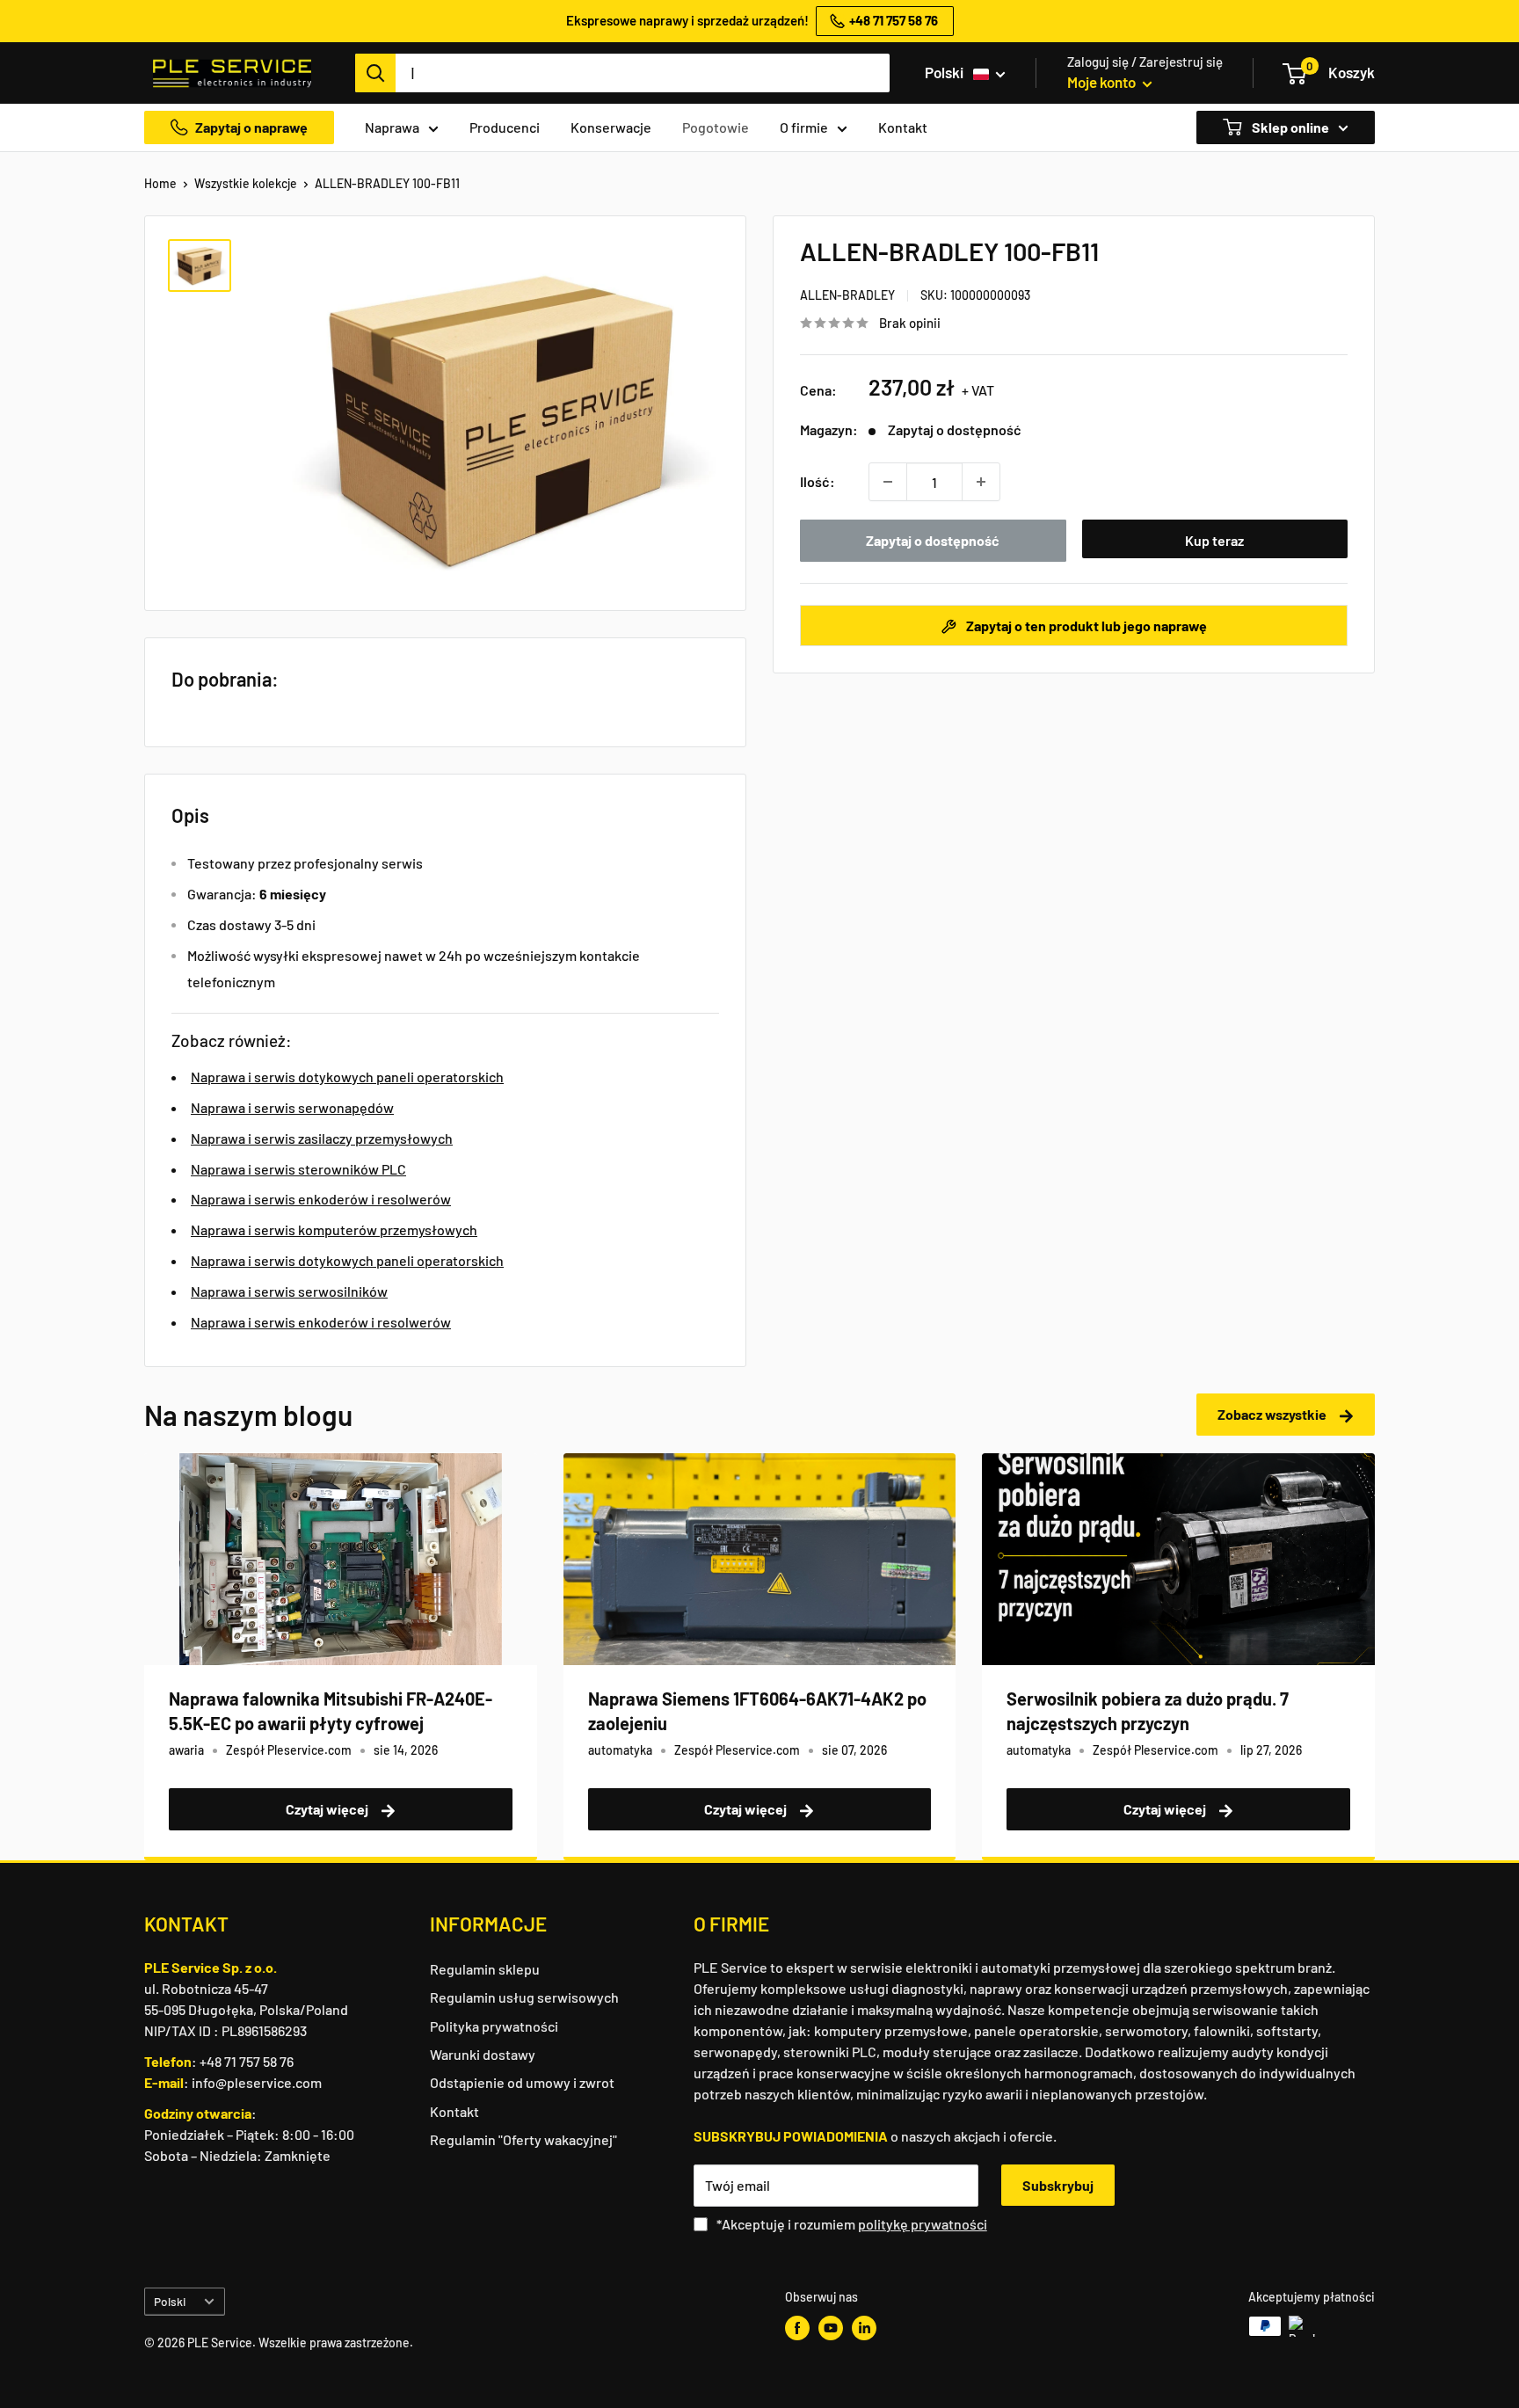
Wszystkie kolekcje (246, 183)
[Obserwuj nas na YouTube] (831, 2328)
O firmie (804, 127)
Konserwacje (611, 127)
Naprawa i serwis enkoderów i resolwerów (321, 1199)
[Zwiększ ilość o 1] (981, 482)
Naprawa (392, 127)
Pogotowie (716, 127)
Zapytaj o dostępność (933, 540)
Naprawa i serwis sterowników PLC (298, 1169)
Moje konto (1103, 82)
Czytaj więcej (328, 1809)
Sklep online (1289, 127)
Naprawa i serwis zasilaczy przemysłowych (322, 1138)
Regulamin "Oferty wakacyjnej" (523, 2139)
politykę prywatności (923, 2224)
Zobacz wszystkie (1273, 1414)
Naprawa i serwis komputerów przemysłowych (334, 1229)
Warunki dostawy (483, 2054)
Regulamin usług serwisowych (524, 1997)
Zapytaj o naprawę (251, 127)
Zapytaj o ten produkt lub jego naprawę (1085, 626)
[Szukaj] (375, 73)
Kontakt (903, 127)
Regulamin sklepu (485, 1969)
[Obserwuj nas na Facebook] (797, 2328)
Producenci (505, 127)
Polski (170, 2301)
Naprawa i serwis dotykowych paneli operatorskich (347, 1077)
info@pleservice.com (257, 2082)
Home (160, 183)
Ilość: (818, 481)
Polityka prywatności (494, 2026)
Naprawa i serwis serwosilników (289, 1291)
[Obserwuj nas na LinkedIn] (864, 2328)
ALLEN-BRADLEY (847, 295)
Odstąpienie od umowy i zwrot (522, 2082)
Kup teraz (1214, 540)
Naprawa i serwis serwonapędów (292, 1107)
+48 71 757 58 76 (247, 2061)
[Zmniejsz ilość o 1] (888, 482)
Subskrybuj (1058, 2185)
